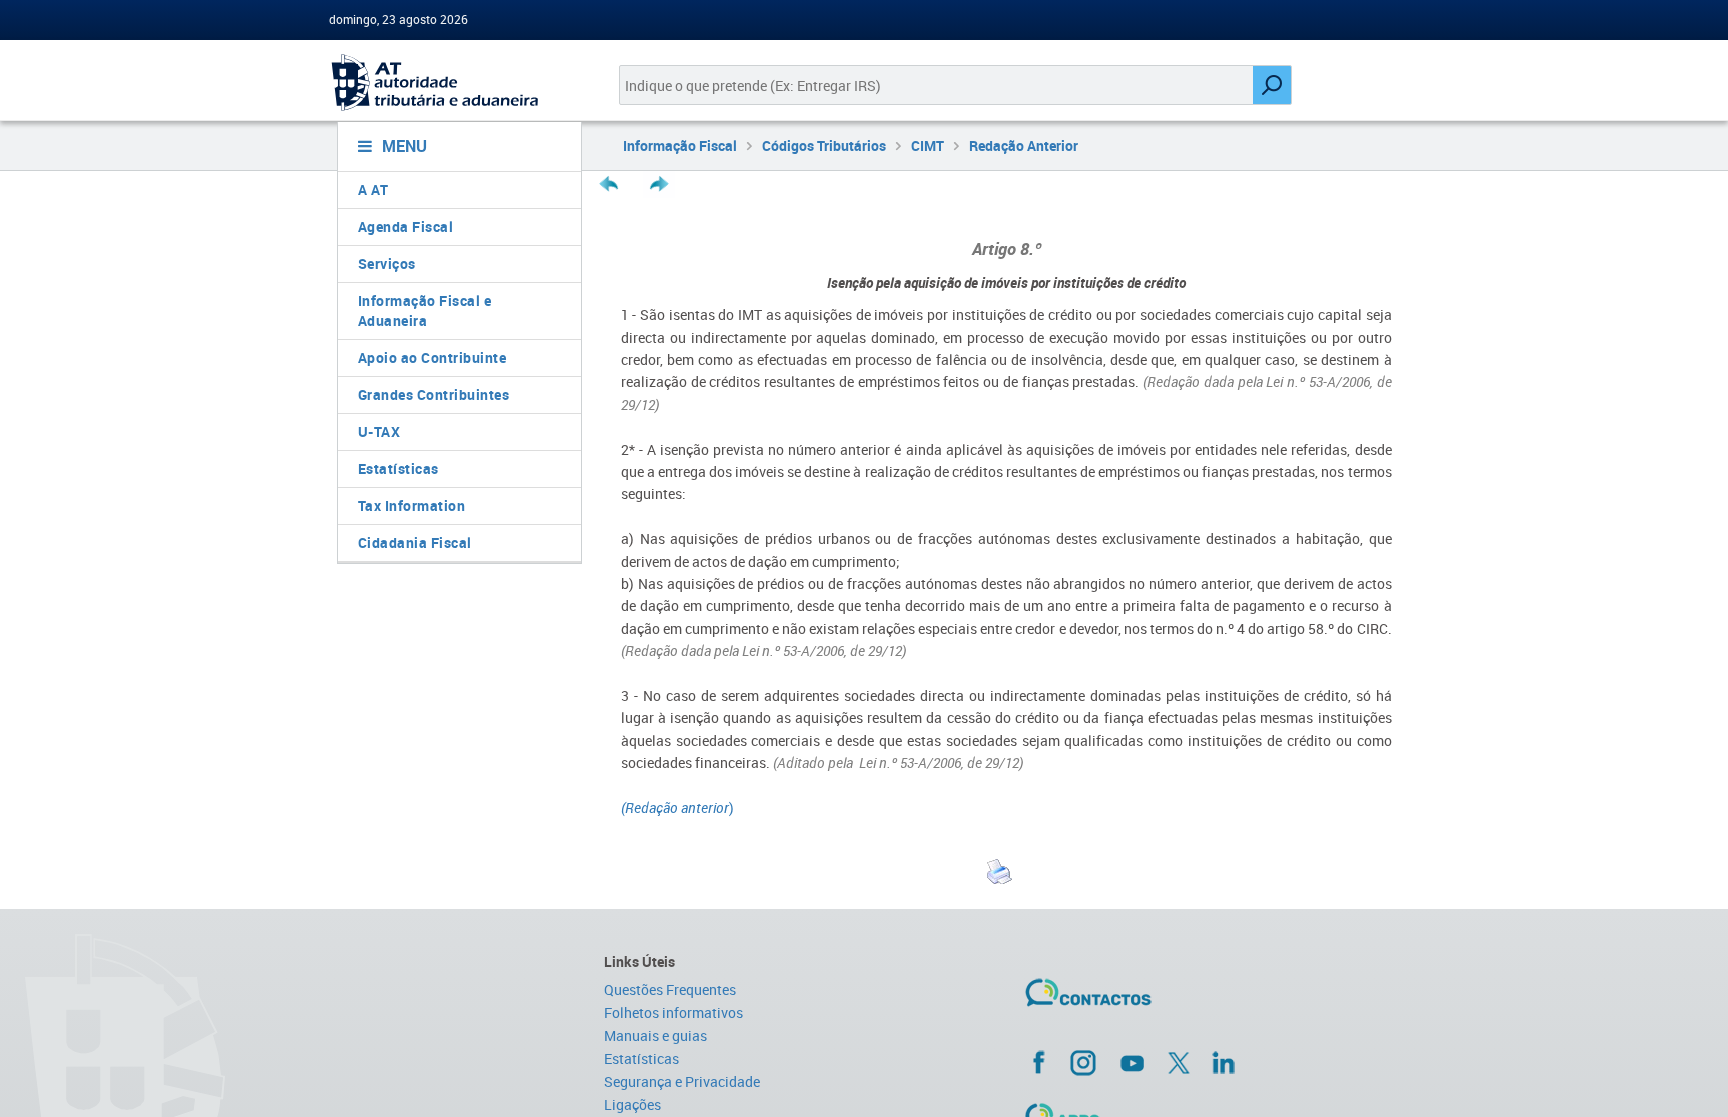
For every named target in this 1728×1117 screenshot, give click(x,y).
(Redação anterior (675, 807)
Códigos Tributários (824, 145)
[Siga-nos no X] (1179, 1063)
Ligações (632, 1104)
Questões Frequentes (670, 989)
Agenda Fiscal (406, 226)
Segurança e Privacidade (682, 1081)
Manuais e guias (655, 1035)
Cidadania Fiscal (415, 542)
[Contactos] (1147, 1000)
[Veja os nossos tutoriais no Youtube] (1132, 1063)
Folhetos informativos (673, 1012)
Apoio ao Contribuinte (432, 357)
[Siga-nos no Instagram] (1083, 1062)
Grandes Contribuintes (434, 394)
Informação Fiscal (680, 145)
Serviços (387, 263)
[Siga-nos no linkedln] (1223, 1062)
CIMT (927, 145)
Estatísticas (398, 468)
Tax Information (412, 505)
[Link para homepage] (451, 82)
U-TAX (379, 431)
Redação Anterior (1023, 145)
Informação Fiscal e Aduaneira (425, 310)
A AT (373, 189)
